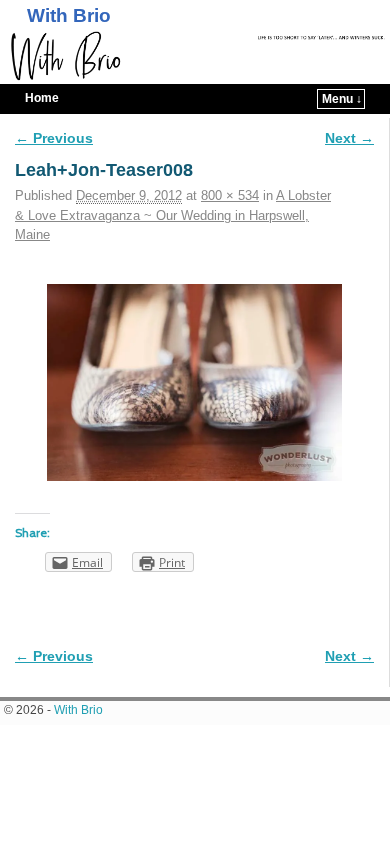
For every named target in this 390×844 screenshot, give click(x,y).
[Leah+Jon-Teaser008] (194, 382)
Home (42, 98)
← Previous (54, 138)
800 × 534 (230, 195)
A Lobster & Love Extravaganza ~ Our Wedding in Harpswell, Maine (173, 214)
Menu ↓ (342, 99)
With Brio (69, 15)
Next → (349, 138)
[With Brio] (195, 56)
